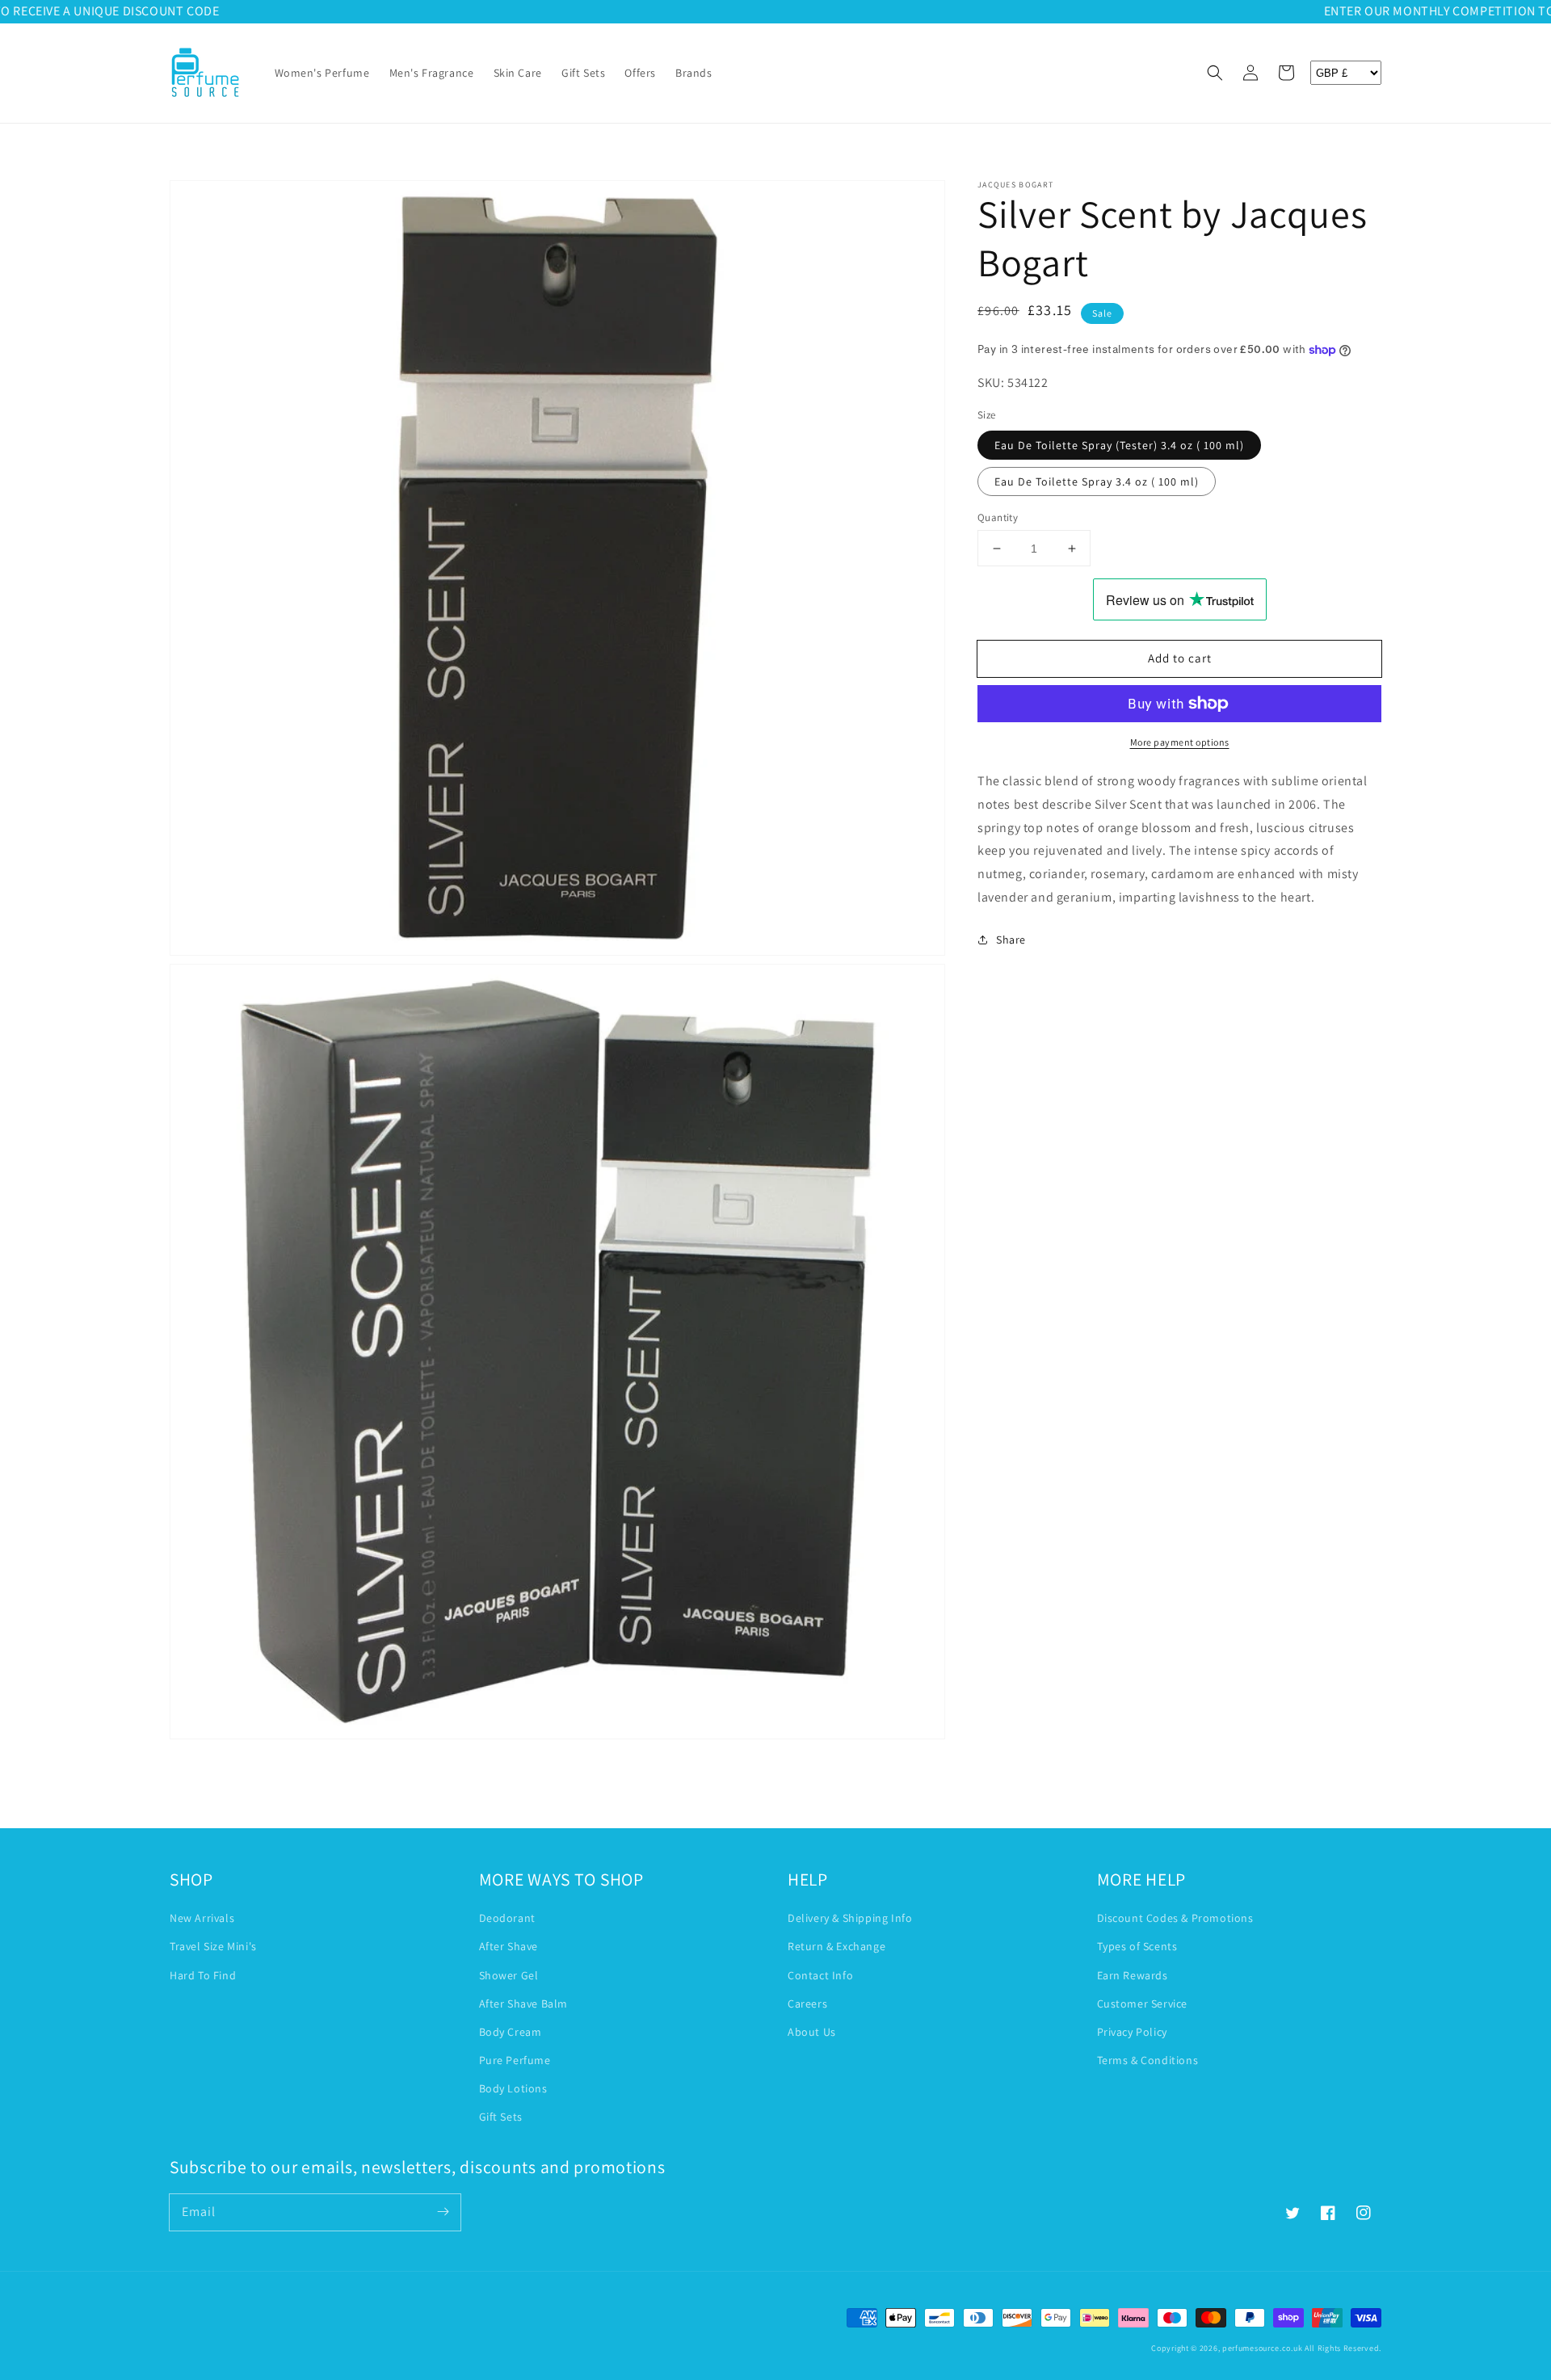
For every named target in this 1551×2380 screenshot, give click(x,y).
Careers (807, 2004)
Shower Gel (509, 1975)
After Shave (509, 1946)
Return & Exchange (836, 1946)
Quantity (998, 517)
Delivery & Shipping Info (850, 1918)
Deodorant (507, 1918)
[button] (1215, 73)
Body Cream (511, 2032)
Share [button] (1011, 940)
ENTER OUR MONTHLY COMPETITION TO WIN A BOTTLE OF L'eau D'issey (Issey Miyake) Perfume (776, 11)
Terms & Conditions (1148, 2060)
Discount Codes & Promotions (1175, 1918)
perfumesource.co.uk (1262, 2348)
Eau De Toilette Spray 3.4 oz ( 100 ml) (1097, 481)
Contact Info (820, 1975)
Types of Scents (1137, 1946)
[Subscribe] (443, 2212)
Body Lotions (513, 2088)
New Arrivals (202, 1918)
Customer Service (1143, 2004)
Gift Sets (501, 2117)
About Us (812, 2032)
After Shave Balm (524, 2004)
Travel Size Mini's (213, 1946)
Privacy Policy (1132, 2032)
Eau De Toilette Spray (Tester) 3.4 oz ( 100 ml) (1119, 445)
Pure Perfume (515, 2060)
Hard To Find (203, 1975)
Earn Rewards (1133, 1975)
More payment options (1180, 742)
